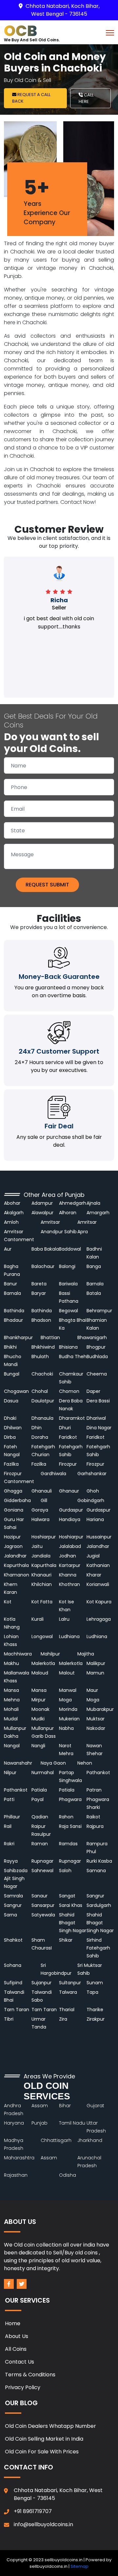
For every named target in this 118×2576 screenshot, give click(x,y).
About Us (17, 2336)
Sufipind (13, 1983)
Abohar (12, 1203)
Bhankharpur (18, 1338)
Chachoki (42, 1374)
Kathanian (98, 1565)
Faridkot (68, 1437)
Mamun (95, 1673)
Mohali (11, 1709)
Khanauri (41, 1575)
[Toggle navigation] (110, 32)
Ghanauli (42, 1491)
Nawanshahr (18, 1763)
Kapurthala (16, 1565)
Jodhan (68, 1556)
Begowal (69, 1311)
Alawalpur (42, 1213)
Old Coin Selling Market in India (44, 2439)
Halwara (40, 1519)
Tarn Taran (17, 2010)
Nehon (85, 1763)
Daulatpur (43, 1401)
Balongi (67, 1266)
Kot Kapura (99, 1602)
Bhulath (40, 1357)
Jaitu (37, 1546)
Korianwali (98, 1584)
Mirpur (39, 1700)
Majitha (86, 1654)
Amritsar (50, 1222)
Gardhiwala (53, 1474)
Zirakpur (96, 2019)
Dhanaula (42, 1418)
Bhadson (41, 1320)
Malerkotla (43, 1663)
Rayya (11, 1861)
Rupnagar (42, 1861)
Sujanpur (41, 1983)
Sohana (13, 1965)
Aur (8, 1249)
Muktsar (96, 1719)
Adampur (42, 1203)
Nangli (38, 1746)
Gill (44, 1500)
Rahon (66, 1817)
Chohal (40, 1391)
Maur (92, 1690)
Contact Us (20, 2362)
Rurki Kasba (99, 1861)
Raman (40, 1844)
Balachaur (43, 1266)
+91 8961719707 (33, 2511)
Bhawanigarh (92, 1338)
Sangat (67, 1896)
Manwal (68, 1690)
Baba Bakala (45, 1249)
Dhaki (10, 1418)
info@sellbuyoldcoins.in (43, 2524)
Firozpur (68, 1464)
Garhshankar (93, 1474)
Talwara (68, 1992)
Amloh (11, 1222)
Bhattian (50, 1338)
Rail (8, 1826)
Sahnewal (42, 1871)
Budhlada (97, 1357)
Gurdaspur (71, 1510)
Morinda (68, 1709)
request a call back (31, 98)
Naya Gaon (53, 1763)
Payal (38, 1799)
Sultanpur (70, 1983)
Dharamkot (72, 1418)
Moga (65, 1700)
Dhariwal (96, 1418)
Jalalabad (70, 1546)
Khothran (69, 1584)
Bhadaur (13, 1320)
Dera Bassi (98, 1401)
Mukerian (69, 1719)
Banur (10, 1284)
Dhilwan (13, 1428)
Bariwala (68, 1284)
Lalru (64, 1619)
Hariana (95, 1519)
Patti (9, 1799)
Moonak (40, 1709)
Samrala (13, 1896)
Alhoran (68, 1213)
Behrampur (99, 1311)
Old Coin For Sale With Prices (42, 2452)
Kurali (38, 1619)
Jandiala (41, 1556)
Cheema (97, 1374)
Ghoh (93, 1491)
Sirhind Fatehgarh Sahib (98, 1948)
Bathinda (14, 1311)
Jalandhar (98, 1546)
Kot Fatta (42, 1602)
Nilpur (10, 1773)
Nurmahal (43, 1773)
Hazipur (13, 1537)
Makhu (11, 1663)
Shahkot (13, 1940)
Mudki (38, 1719)
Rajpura (95, 1826)
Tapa (92, 1992)
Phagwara (70, 1799)
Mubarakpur (100, 1709)
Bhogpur (96, 1347)
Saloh (65, 1871)
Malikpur (96, 1663)
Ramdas (68, 1844)
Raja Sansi (70, 1826)
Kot (8, 1602)
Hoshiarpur (44, 1537)
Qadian (40, 1817)
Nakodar (96, 1728)
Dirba (10, 1437)
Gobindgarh (91, 1500)
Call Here (86, 98)
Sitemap (79, 2566)
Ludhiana (69, 1636)
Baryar (39, 1293)
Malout (67, 1673)
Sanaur (39, 1896)
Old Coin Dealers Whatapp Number (50, 2426)
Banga (94, 1266)
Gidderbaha (18, 1500)
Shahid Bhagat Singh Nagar (73, 1923)
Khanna (68, 1575)
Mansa (11, 1690)
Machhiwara (18, 1654)
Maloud (40, 1673)
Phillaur (12, 1817)
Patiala (39, 1790)
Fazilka (11, 1464)
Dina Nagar (99, 1428)
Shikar (66, 1940)
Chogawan (16, 1391)
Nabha (66, 1728)
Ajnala (93, 1203)
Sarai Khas (71, 1905)
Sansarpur (43, 1905)
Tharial (67, 2010)
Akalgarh (14, 1213)
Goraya (40, 1510)
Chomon (69, 1391)
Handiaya (70, 1519)
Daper (93, 1391)
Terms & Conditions (30, 2375)
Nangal (12, 1746)
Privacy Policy (23, 2387)
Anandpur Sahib (59, 1232)
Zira (63, 2019)
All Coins (16, 2349)
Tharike (95, 2010)
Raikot (93, 1817)
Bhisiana (68, 1347)
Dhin (37, 1428)
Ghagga (13, 1491)
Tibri (9, 2019)
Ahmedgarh (73, 1203)
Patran (94, 1790)
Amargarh (98, 1213)
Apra (83, 1232)
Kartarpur (70, 1565)
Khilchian (42, 1584)
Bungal (12, 1374)
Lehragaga (99, 1619)
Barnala (95, 1284)
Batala (94, 1293)
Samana (96, 1871)
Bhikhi (10, 1347)
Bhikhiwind (43, 1347)
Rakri (9, 1844)
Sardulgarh (99, 1905)
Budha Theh (73, 1357)
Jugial (93, 1556)
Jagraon (13, 1546)
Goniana (14, 1510)
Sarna (10, 1915)
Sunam (95, 1983)
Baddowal (70, 1249)
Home (13, 2323)
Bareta (39, 1284)
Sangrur (95, 1896)
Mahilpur (50, 1654)
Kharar (94, 1575)
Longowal (42, 1636)
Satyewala (43, 1915)
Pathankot (98, 1773)
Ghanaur (69, 1491)
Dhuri (65, 1428)
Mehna (12, 1700)
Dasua (12, 1401)
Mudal (11, 1719)
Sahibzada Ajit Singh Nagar (16, 1878)
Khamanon (17, 1575)
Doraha (40, 1437)
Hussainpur (99, 1537)
